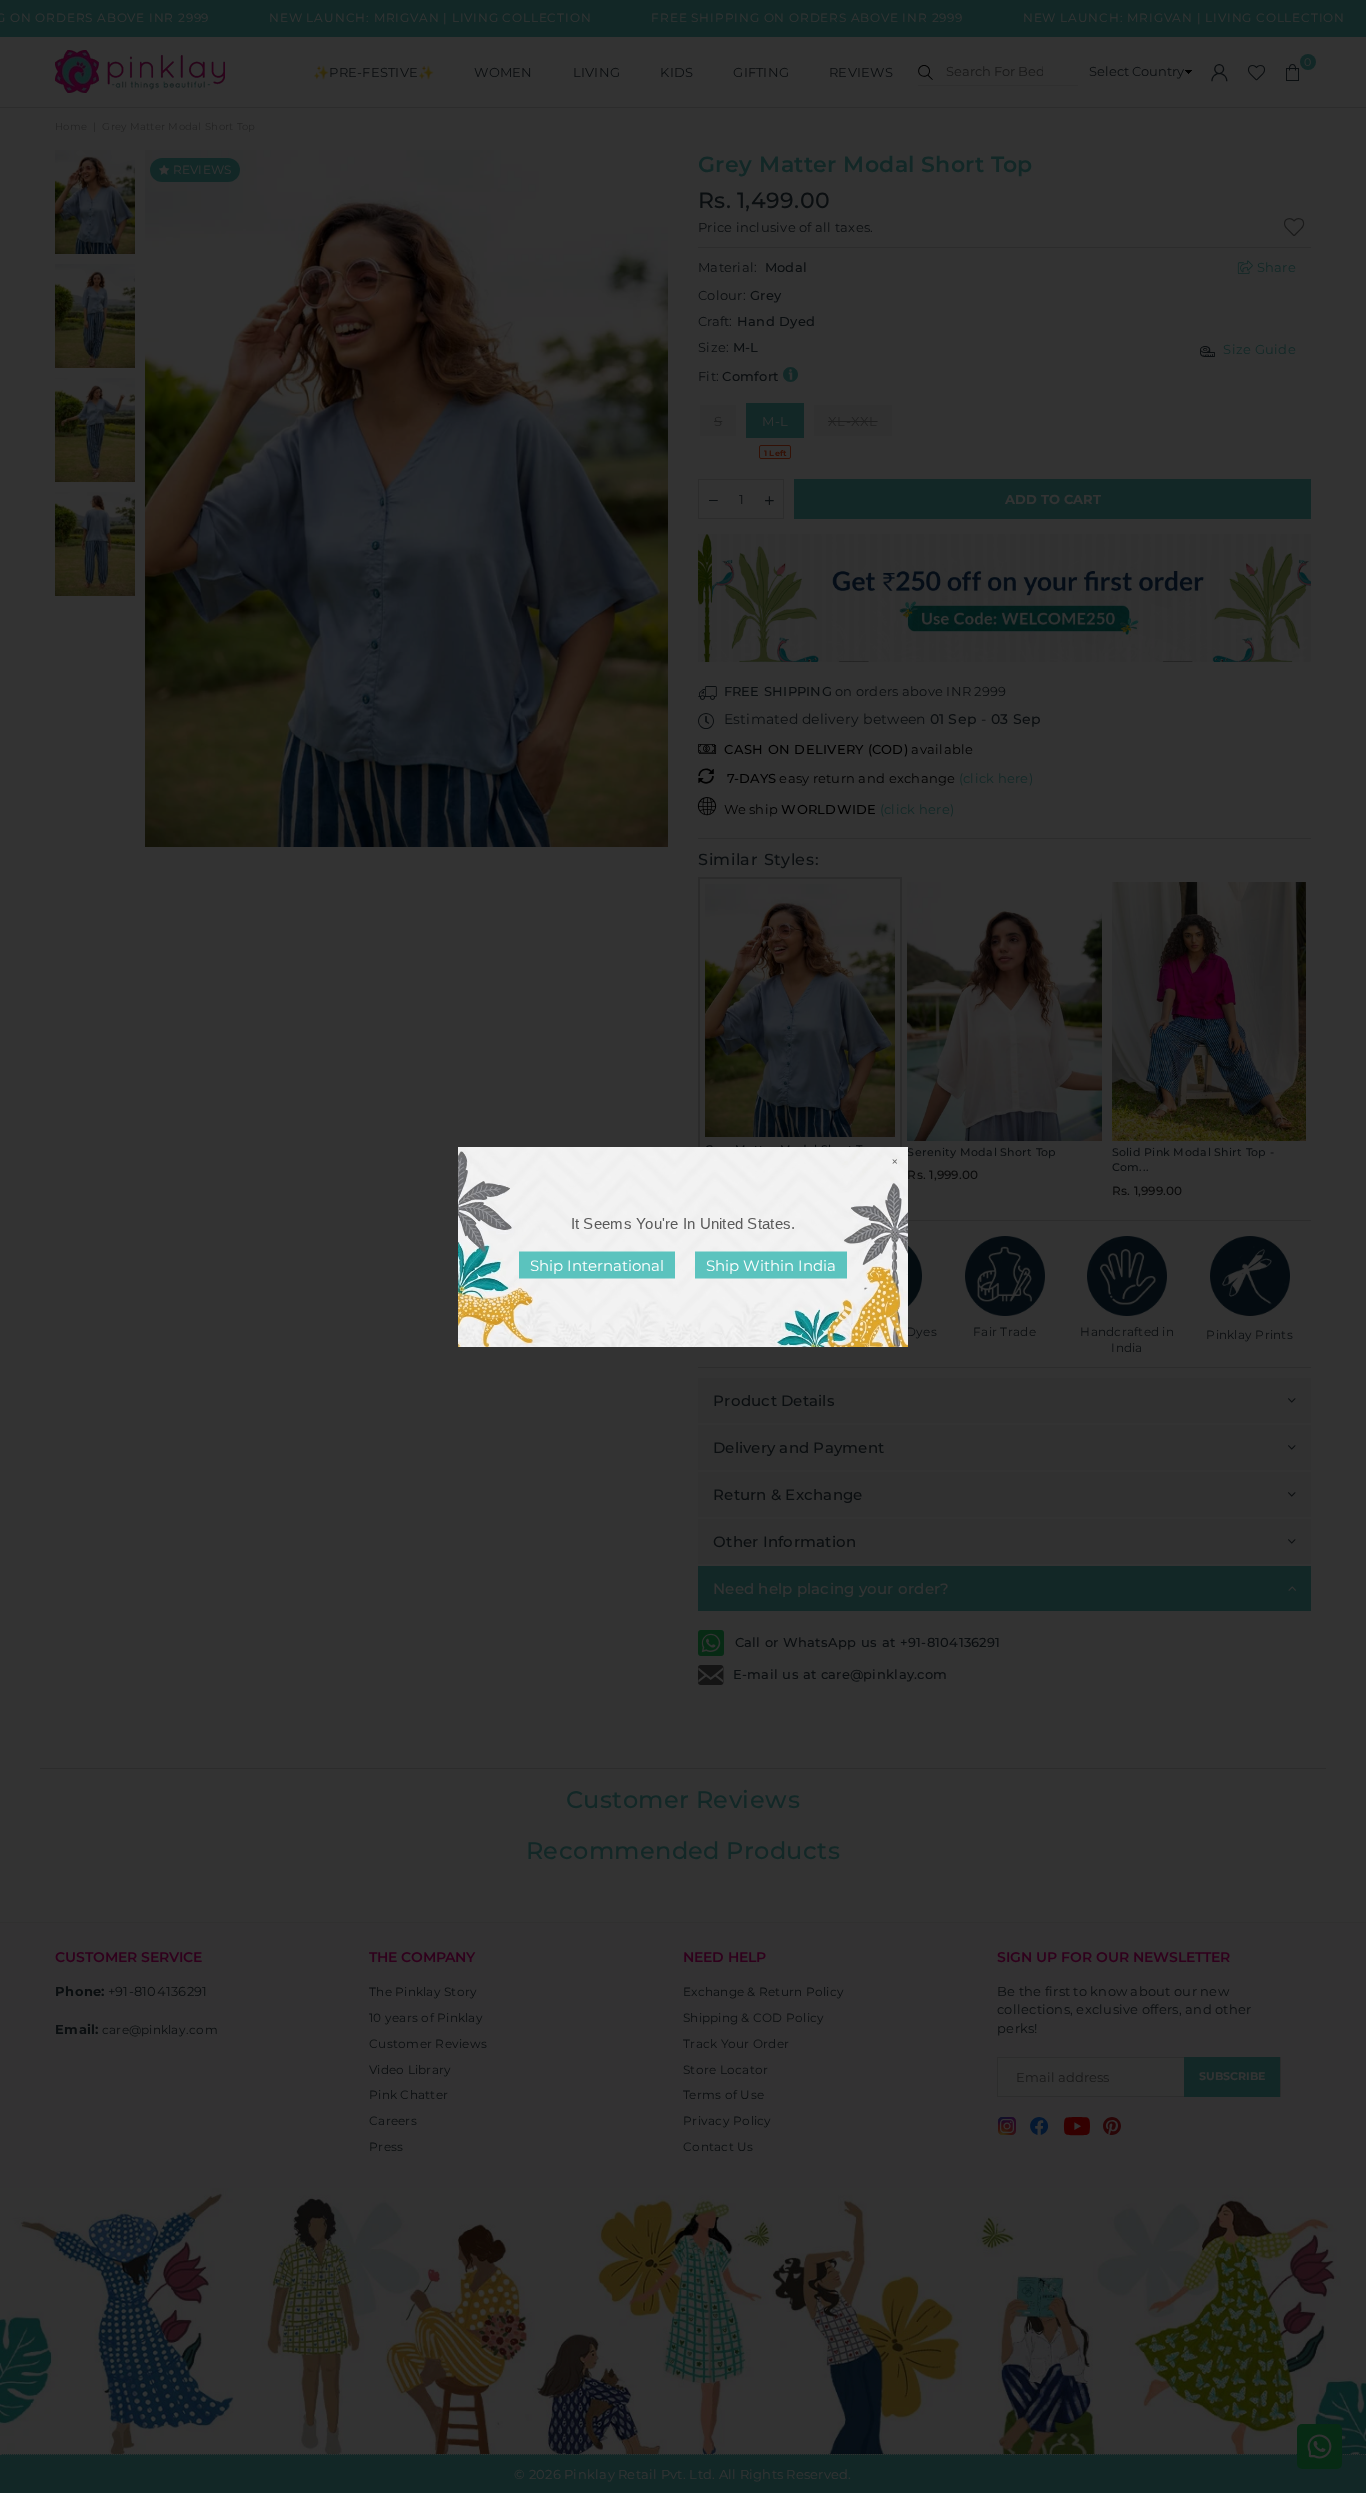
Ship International (597, 1264)
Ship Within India (771, 1264)
